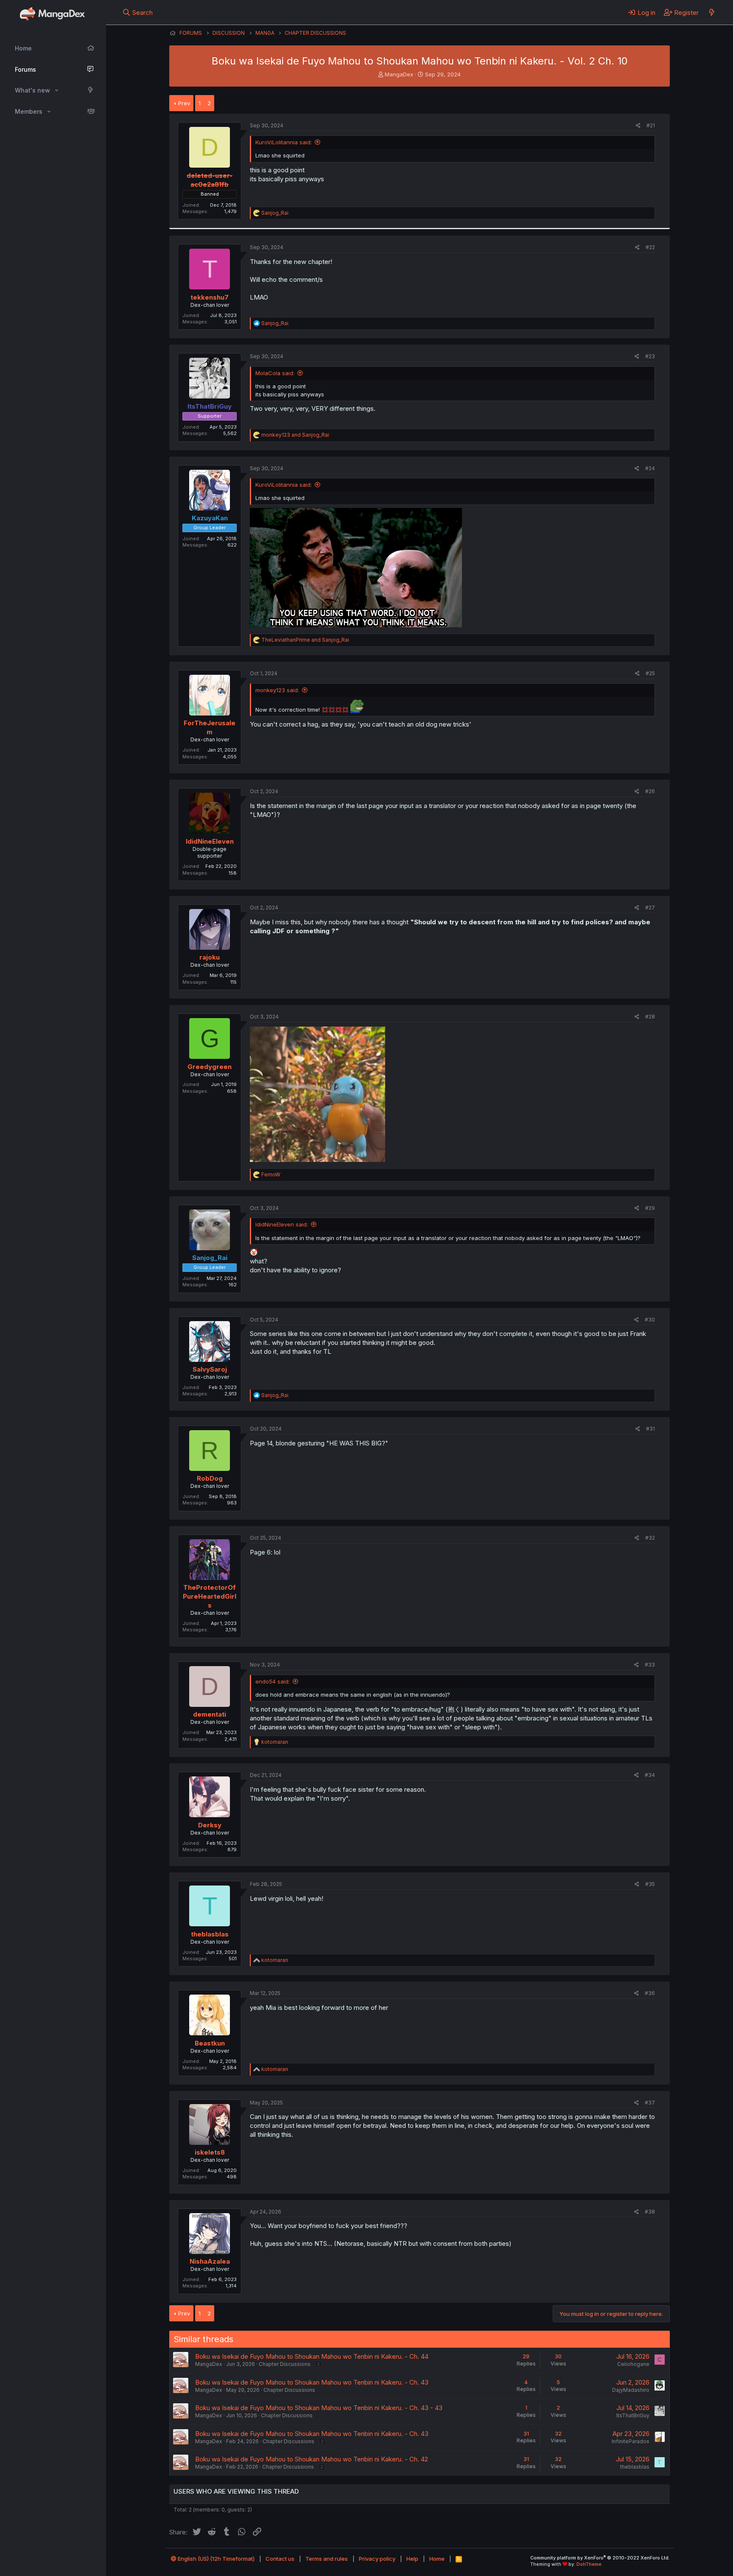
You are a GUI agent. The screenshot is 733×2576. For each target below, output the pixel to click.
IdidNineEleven (210, 841)
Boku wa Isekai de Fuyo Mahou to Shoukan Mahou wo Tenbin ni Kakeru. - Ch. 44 (312, 2356)
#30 (650, 1320)
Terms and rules (327, 2559)
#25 (650, 673)
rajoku (210, 957)
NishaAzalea (210, 2261)
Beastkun (210, 2043)
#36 (650, 1993)
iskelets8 (210, 2152)
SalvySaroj (210, 1369)
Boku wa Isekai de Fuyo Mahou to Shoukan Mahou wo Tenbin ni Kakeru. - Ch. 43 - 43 (319, 2408)
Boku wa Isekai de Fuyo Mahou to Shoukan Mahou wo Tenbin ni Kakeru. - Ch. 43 (312, 2382)
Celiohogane (633, 2364)
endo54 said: (273, 1681)
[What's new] (712, 12)
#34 (650, 1775)
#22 (650, 247)
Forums (25, 69)
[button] (57, 90)
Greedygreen (210, 1067)
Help (412, 2559)
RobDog (210, 1478)
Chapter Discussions (285, 2364)
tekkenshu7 (210, 297)
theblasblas (210, 1934)
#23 (650, 356)
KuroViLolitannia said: (284, 142)
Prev (184, 103)
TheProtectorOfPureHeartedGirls (210, 1596)
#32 (650, 1538)
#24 (650, 468)
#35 (650, 1884)
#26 (650, 791)
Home (23, 48)
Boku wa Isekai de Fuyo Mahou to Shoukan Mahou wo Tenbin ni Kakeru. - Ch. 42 (312, 2459)
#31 (650, 1429)
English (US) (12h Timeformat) (215, 2559)
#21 (651, 125)
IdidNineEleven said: (282, 1224)
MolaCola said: (275, 373)
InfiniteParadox (631, 2441)
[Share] (638, 126)
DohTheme (589, 2564)
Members (29, 111)
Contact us (280, 2559)
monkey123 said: (277, 690)
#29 (650, 1208)
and (295, 435)
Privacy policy (377, 2559)
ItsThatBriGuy (633, 2415)
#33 (650, 1665)
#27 (650, 908)
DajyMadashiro (631, 2390)
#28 (650, 1017)
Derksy (210, 1825)
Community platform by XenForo (600, 2558)
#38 (650, 2212)
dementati (210, 1714)
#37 (650, 2103)
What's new (32, 90)
